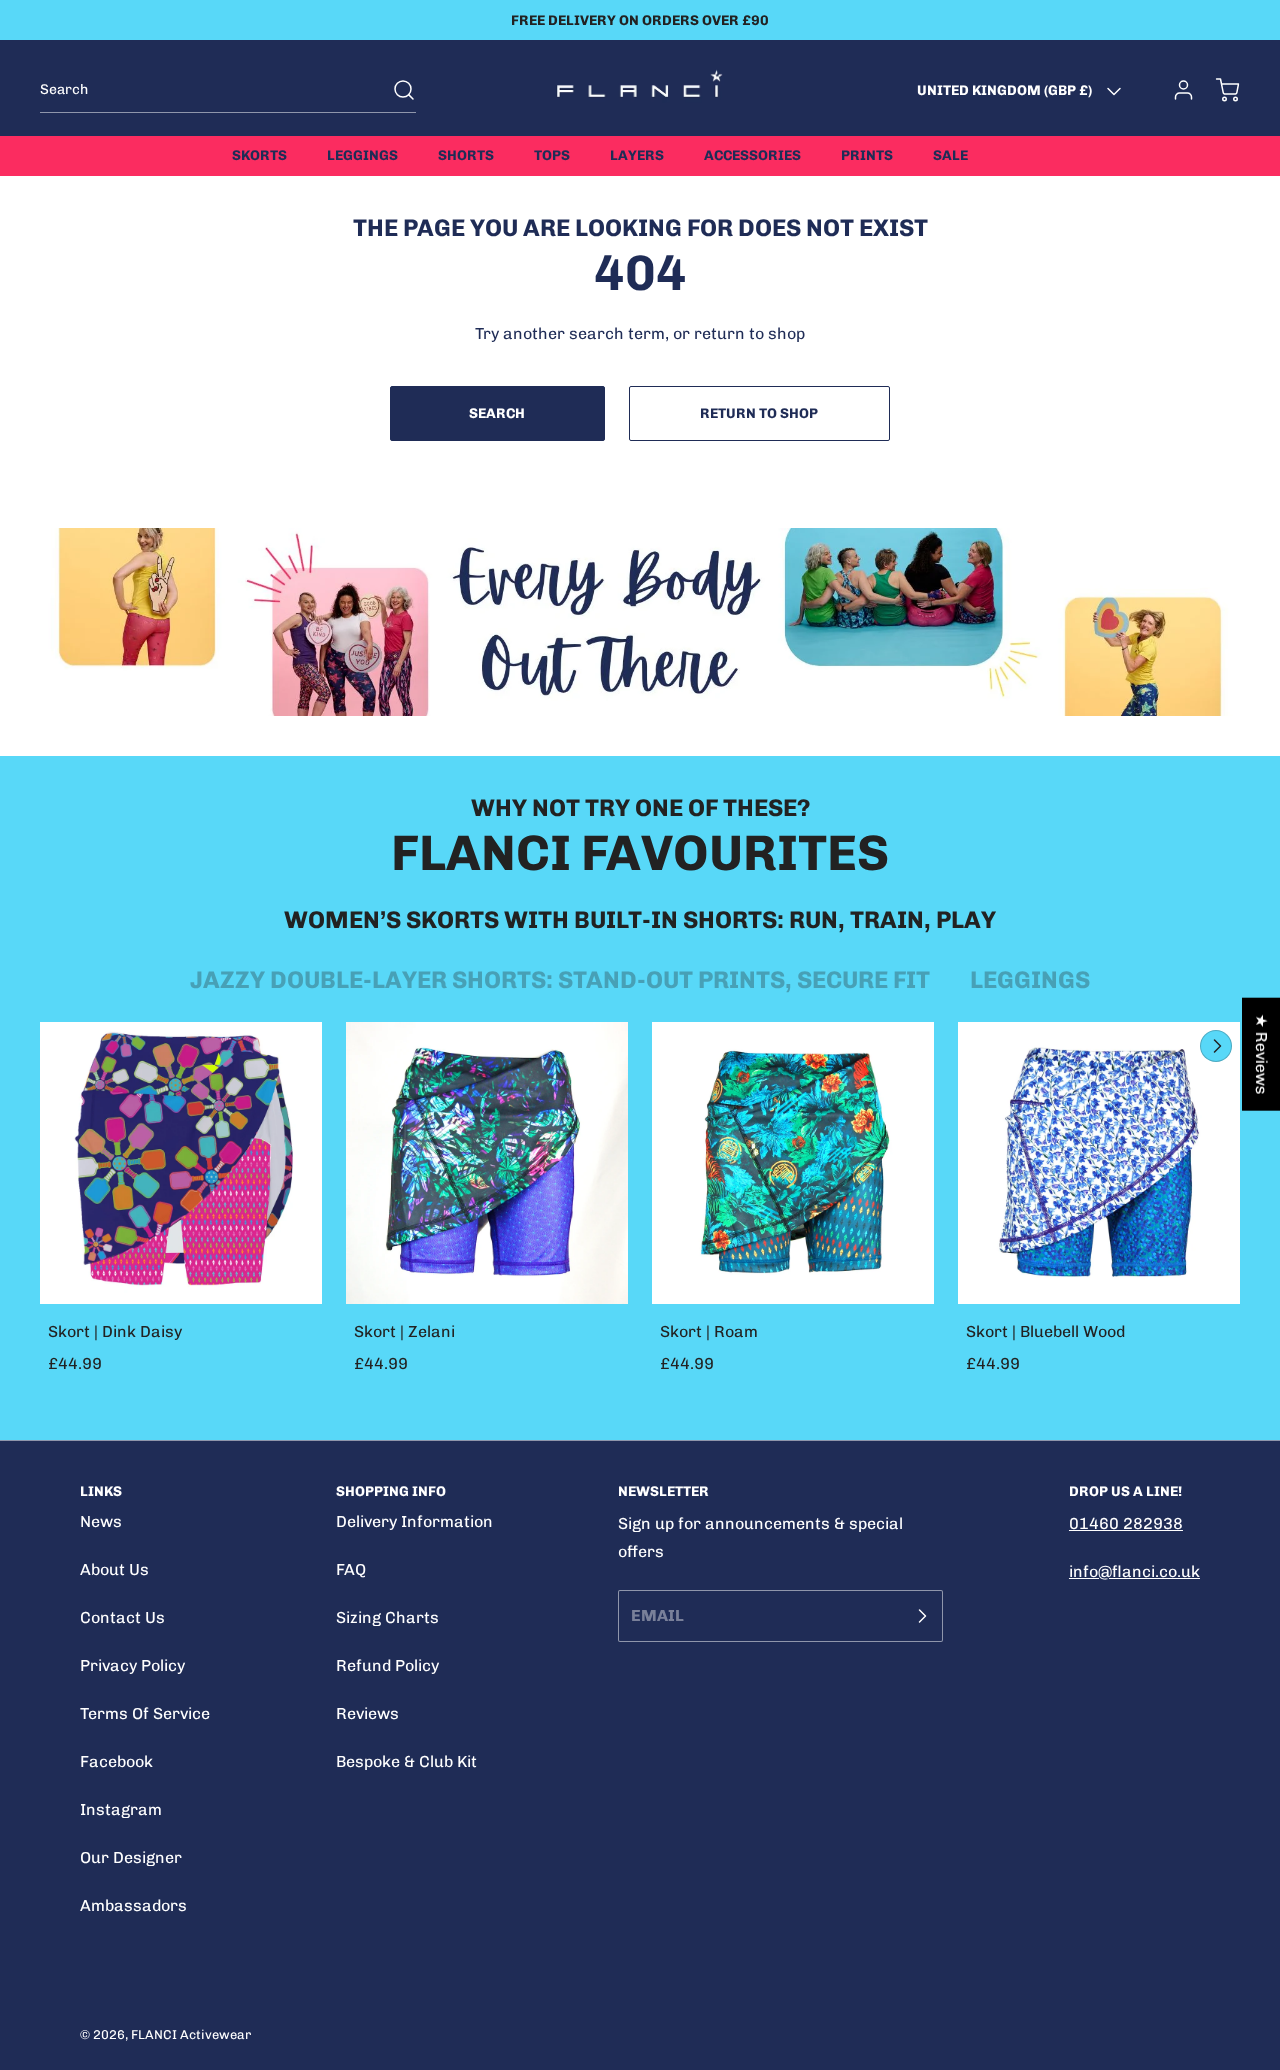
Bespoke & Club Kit (406, 1761)
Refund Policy (387, 1665)
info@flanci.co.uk (1134, 1571)
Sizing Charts (387, 1617)
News (101, 1521)
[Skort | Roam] (793, 1163)
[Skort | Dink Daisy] (181, 1163)
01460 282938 (1126, 1523)
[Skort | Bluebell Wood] (1099, 1163)
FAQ (351, 1569)
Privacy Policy (132, 1665)
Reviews (367, 1713)
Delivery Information (414, 1521)
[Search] (394, 90)
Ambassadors (133, 1905)
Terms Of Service (145, 1713)
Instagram (121, 1809)
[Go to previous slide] (1170, 1046)
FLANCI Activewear (191, 2034)
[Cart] (1218, 90)
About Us (114, 1569)
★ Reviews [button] (1261, 1054)
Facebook (116, 1761)
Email (657, 1615)
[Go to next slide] (1214, 1046)
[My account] (1174, 90)
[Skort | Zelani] (487, 1163)
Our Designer (131, 1857)
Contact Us (122, 1617)
